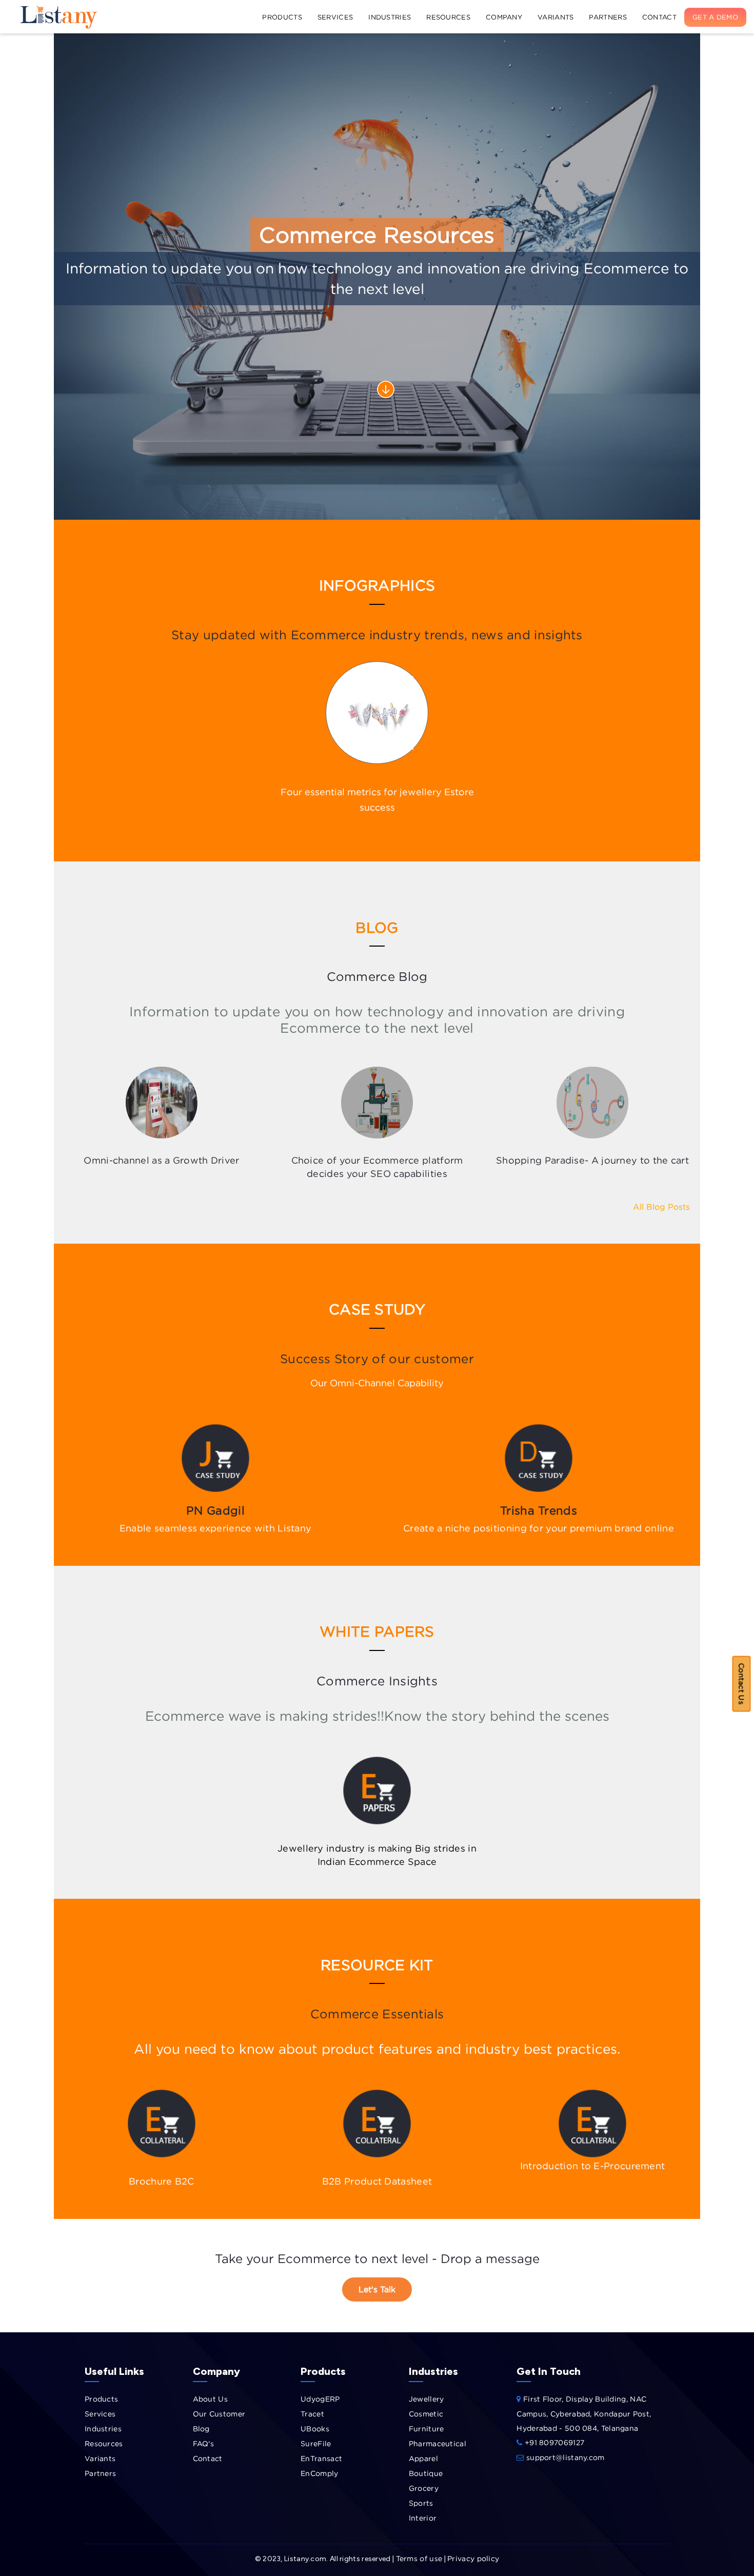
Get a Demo (715, 17)
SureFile (316, 2443)
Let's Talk (377, 2289)
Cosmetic (426, 2414)
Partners (608, 17)
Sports (421, 2503)
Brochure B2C (162, 2181)
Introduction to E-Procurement (593, 2166)
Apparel (423, 2458)
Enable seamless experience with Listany (216, 1528)
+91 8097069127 (553, 2442)
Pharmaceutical (438, 2443)
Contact (659, 17)
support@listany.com (564, 2457)
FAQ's (204, 2443)
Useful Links (114, 2371)
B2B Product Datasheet (377, 2181)
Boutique (426, 2473)
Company (504, 17)
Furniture (426, 2428)
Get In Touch (549, 2371)
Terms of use (419, 2558)
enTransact (321, 2458)
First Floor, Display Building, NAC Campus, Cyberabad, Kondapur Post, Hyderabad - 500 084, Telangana (584, 2413)
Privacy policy (473, 2558)
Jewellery (426, 2399)
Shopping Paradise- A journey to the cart (592, 1160)
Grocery (424, 2488)
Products (282, 17)
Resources (448, 17)
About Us (210, 2399)
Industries (390, 17)
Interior (423, 2518)
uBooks (315, 2428)
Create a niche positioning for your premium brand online (539, 1528)
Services (335, 17)
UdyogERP (320, 2399)
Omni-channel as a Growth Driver (161, 1160)
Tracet (312, 2414)
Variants (555, 17)
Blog (201, 2428)
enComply (319, 2473)
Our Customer (219, 2414)
